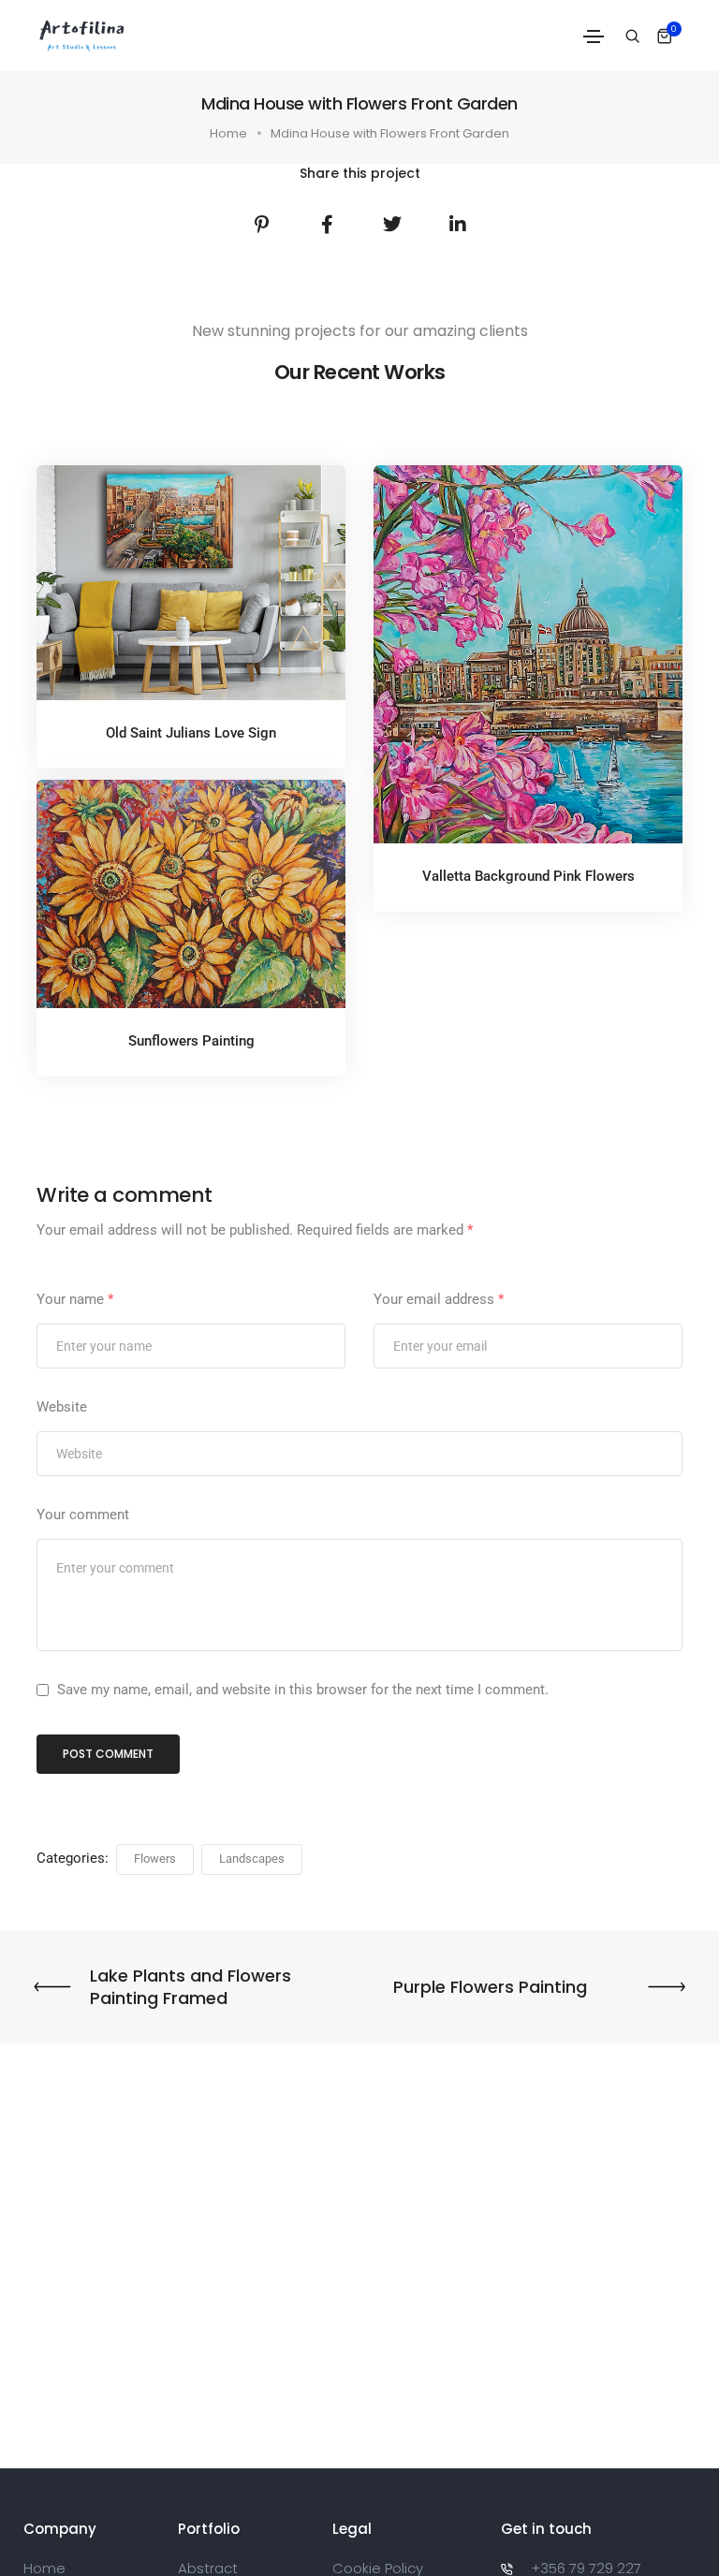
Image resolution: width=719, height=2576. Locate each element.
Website (62, 1407)
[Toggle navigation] (594, 37)
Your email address (439, 1299)
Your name (75, 1299)
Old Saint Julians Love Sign (191, 733)
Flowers (155, 1859)
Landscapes (252, 1859)
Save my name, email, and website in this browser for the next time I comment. (303, 1690)
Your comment (83, 1515)
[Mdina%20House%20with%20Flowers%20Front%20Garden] (261, 225)
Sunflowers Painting (191, 1041)
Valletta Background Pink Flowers (528, 876)
